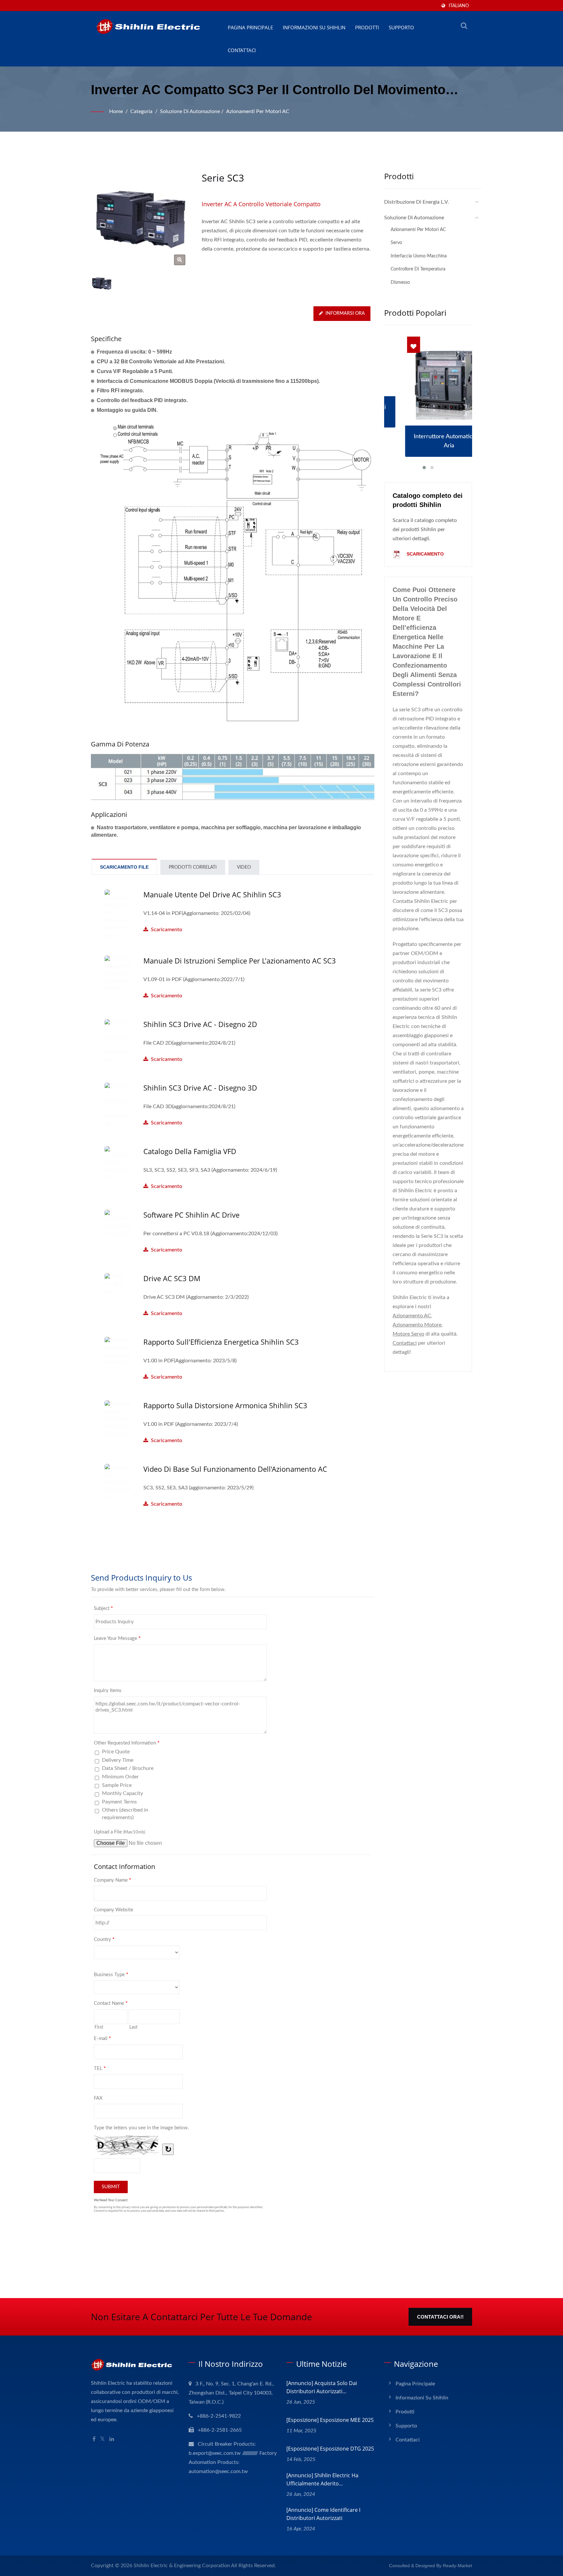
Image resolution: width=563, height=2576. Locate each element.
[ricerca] (464, 26)
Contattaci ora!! (440, 2317)
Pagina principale (250, 27)
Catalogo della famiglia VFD (190, 1151)
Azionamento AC (412, 1316)
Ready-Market (457, 2566)
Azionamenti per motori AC (258, 111)
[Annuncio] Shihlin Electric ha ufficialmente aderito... (322, 2479)
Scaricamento (197, 921)
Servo (396, 243)
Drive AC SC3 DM (172, 1278)
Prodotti (367, 27)
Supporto (401, 27)
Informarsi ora (345, 313)
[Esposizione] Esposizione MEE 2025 (330, 2420)
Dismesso (400, 282)
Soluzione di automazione (190, 111)
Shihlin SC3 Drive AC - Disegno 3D (200, 1088)
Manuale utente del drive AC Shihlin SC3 (212, 894)
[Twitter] (102, 2439)
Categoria (141, 111)
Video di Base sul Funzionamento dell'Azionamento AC (235, 1469)
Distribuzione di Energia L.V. (417, 202)
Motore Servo (408, 1334)
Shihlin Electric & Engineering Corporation (182, 2566)
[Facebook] (94, 2439)
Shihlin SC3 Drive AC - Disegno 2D (200, 1024)
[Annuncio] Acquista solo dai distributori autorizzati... (322, 2387)
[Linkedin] (112, 2439)
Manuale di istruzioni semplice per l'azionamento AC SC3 (240, 961)
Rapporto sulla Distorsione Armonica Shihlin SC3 (225, 1405)
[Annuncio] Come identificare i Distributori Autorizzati (323, 2514)
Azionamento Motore (417, 1325)
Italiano (459, 6)
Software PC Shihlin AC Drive (191, 1215)
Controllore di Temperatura (418, 269)
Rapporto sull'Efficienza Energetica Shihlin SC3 (221, 1342)
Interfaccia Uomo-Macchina (419, 256)
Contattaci (242, 50)
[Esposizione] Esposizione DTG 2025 (330, 2449)
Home (116, 111)
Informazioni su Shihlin (314, 27)
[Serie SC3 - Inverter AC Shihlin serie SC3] (180, 260)
